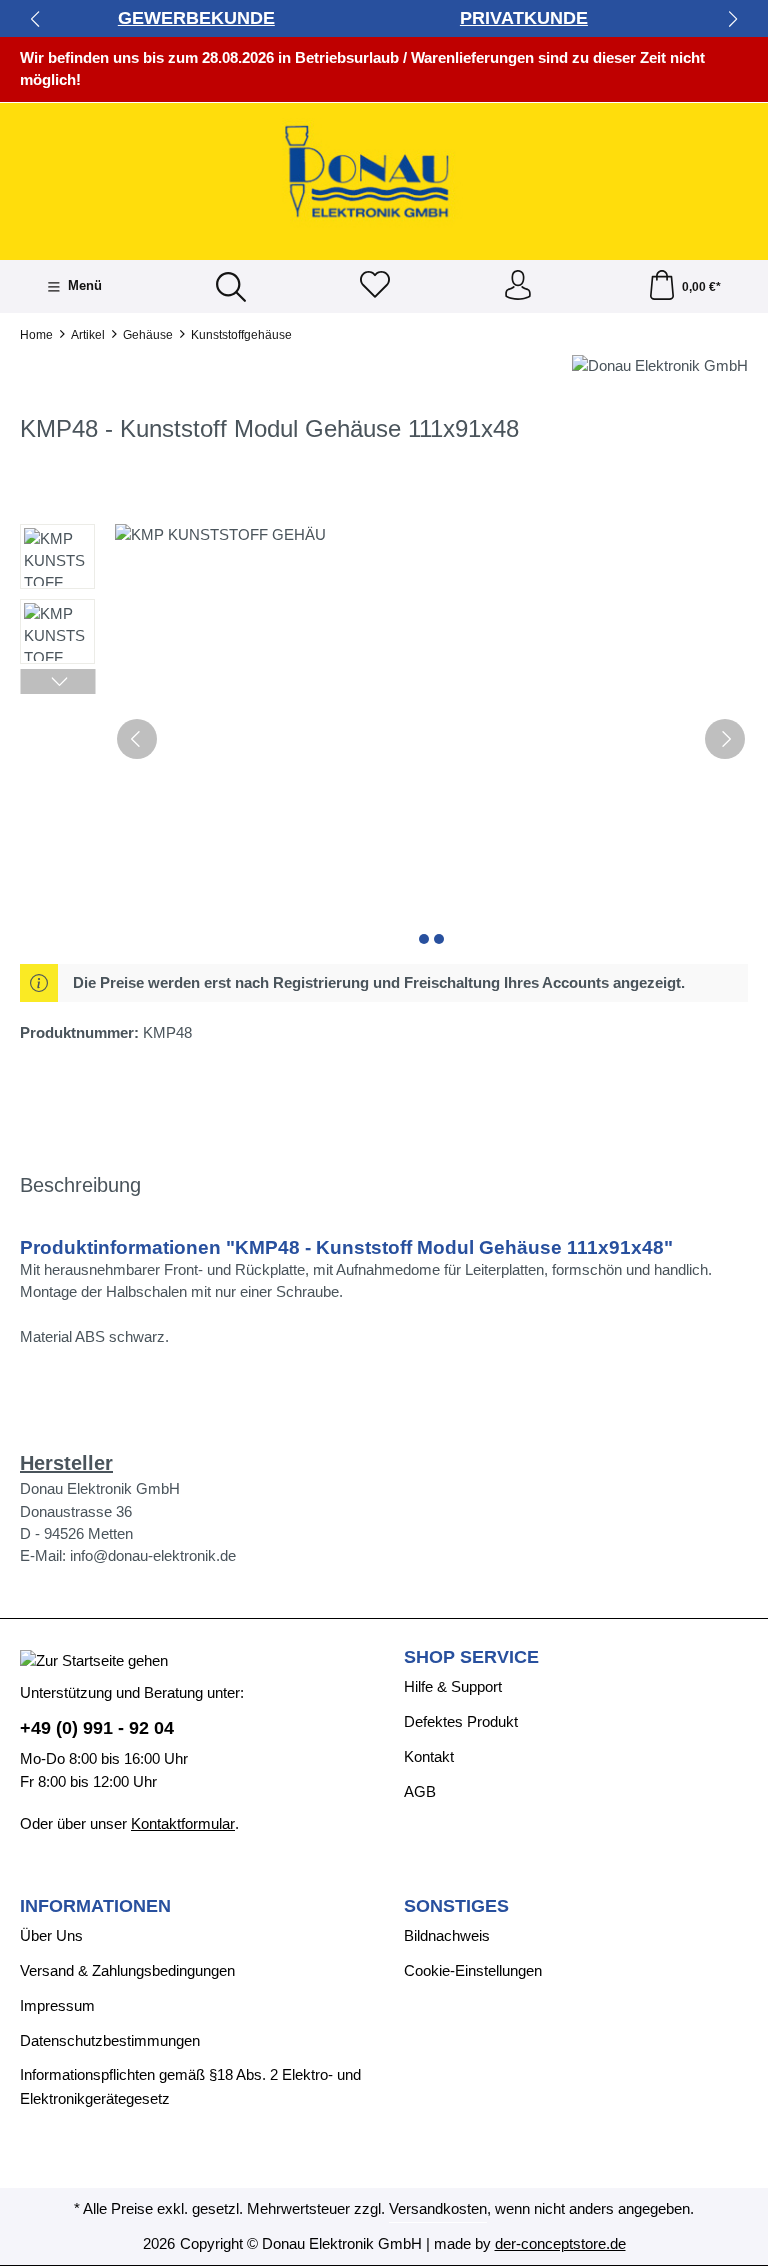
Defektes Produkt (461, 1722)
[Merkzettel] (375, 286)
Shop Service (471, 1658)
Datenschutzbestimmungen (110, 2041)
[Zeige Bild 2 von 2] (439, 939)
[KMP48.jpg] (431, 739)
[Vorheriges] (137, 739)
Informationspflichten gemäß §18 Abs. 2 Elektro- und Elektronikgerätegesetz (190, 2087)
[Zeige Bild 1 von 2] (424, 939)
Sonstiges (456, 1907)
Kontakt (429, 1757)
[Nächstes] (725, 739)
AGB (420, 1792)
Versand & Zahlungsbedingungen (127, 1971)
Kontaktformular (183, 1824)
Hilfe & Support (453, 1687)
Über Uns (51, 1936)
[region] (384, 739)
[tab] (80, 1186)
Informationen (95, 1907)
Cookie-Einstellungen (473, 1971)
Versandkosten (438, 2209)
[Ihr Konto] (518, 286)
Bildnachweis (447, 1936)
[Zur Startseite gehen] (384, 174)
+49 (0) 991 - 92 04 (97, 1728)
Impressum (57, 2006)
